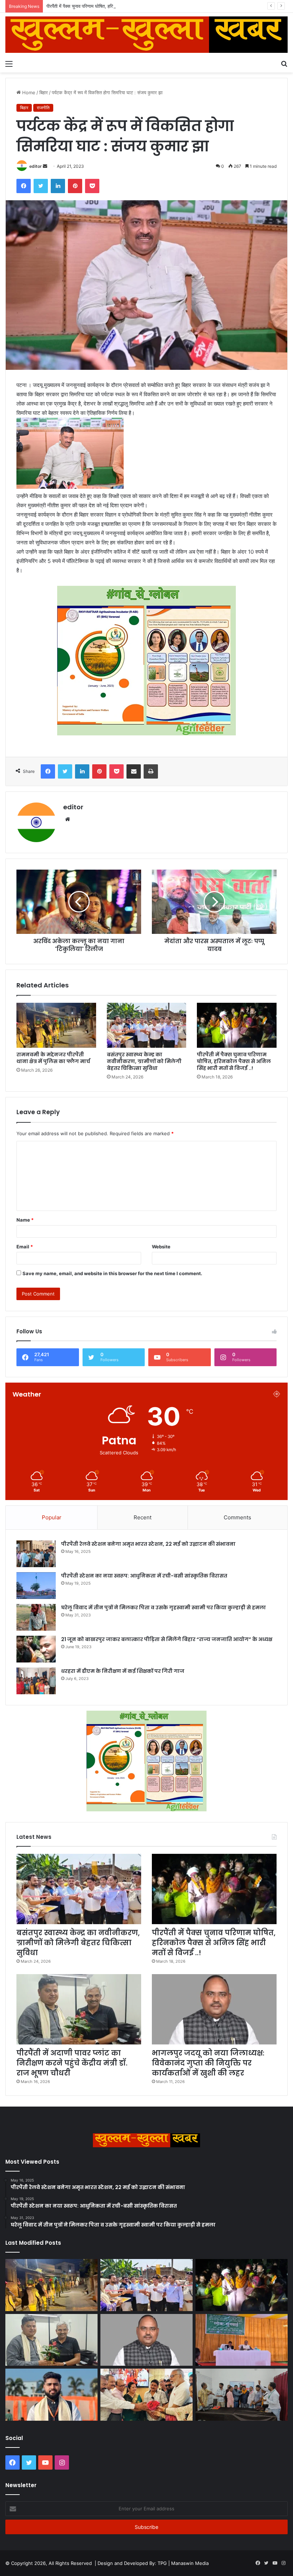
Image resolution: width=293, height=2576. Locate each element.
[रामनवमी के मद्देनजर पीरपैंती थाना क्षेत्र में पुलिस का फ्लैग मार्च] (56, 1025)
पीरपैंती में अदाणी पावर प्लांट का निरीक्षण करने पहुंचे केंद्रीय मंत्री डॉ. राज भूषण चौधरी (72, 2063)
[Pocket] (92, 186)
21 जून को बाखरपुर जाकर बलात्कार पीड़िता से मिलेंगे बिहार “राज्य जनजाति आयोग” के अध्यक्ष (167, 1639)
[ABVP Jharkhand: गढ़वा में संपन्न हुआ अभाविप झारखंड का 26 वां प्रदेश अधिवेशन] (51, 2395)
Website (161, 1247)
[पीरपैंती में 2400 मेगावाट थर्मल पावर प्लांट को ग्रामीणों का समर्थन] (242, 2340)
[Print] (151, 771)
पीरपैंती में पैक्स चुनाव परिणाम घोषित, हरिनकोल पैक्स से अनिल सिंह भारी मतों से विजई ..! (120, 6)
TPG (162, 2563)
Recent (143, 1517)
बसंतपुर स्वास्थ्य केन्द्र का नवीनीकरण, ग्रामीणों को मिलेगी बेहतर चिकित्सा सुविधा (144, 1061)
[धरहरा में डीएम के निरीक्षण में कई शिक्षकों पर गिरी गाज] (36, 1681)
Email (25, 1247)
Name (25, 1220)
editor (36, 166)
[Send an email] (45, 166)
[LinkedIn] (58, 186)
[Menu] (9, 64)
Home (28, 92)
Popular (52, 1517)
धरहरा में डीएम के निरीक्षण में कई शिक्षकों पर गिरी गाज (123, 1671)
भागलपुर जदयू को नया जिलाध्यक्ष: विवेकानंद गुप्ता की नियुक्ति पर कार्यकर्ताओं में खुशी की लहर (208, 2063)
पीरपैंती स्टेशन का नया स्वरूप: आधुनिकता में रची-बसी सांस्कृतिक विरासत (144, 1576)
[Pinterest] (75, 186)
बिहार (44, 92)
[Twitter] (41, 186)
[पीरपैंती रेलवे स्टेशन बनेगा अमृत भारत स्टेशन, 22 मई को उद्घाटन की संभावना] (36, 1554)
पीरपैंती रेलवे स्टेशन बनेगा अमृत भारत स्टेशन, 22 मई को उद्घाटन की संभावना (148, 1544)
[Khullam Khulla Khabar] (146, 35)
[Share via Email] (134, 771)
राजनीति (43, 108)
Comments (237, 1517)
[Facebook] (24, 186)
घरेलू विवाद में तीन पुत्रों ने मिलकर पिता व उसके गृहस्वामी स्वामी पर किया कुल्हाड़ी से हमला (163, 1608)
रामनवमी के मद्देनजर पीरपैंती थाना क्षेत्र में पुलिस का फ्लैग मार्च (53, 1058)
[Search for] (284, 64)
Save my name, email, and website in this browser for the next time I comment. (112, 1273)
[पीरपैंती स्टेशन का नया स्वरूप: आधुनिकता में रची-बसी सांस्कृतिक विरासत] (36, 1586)
